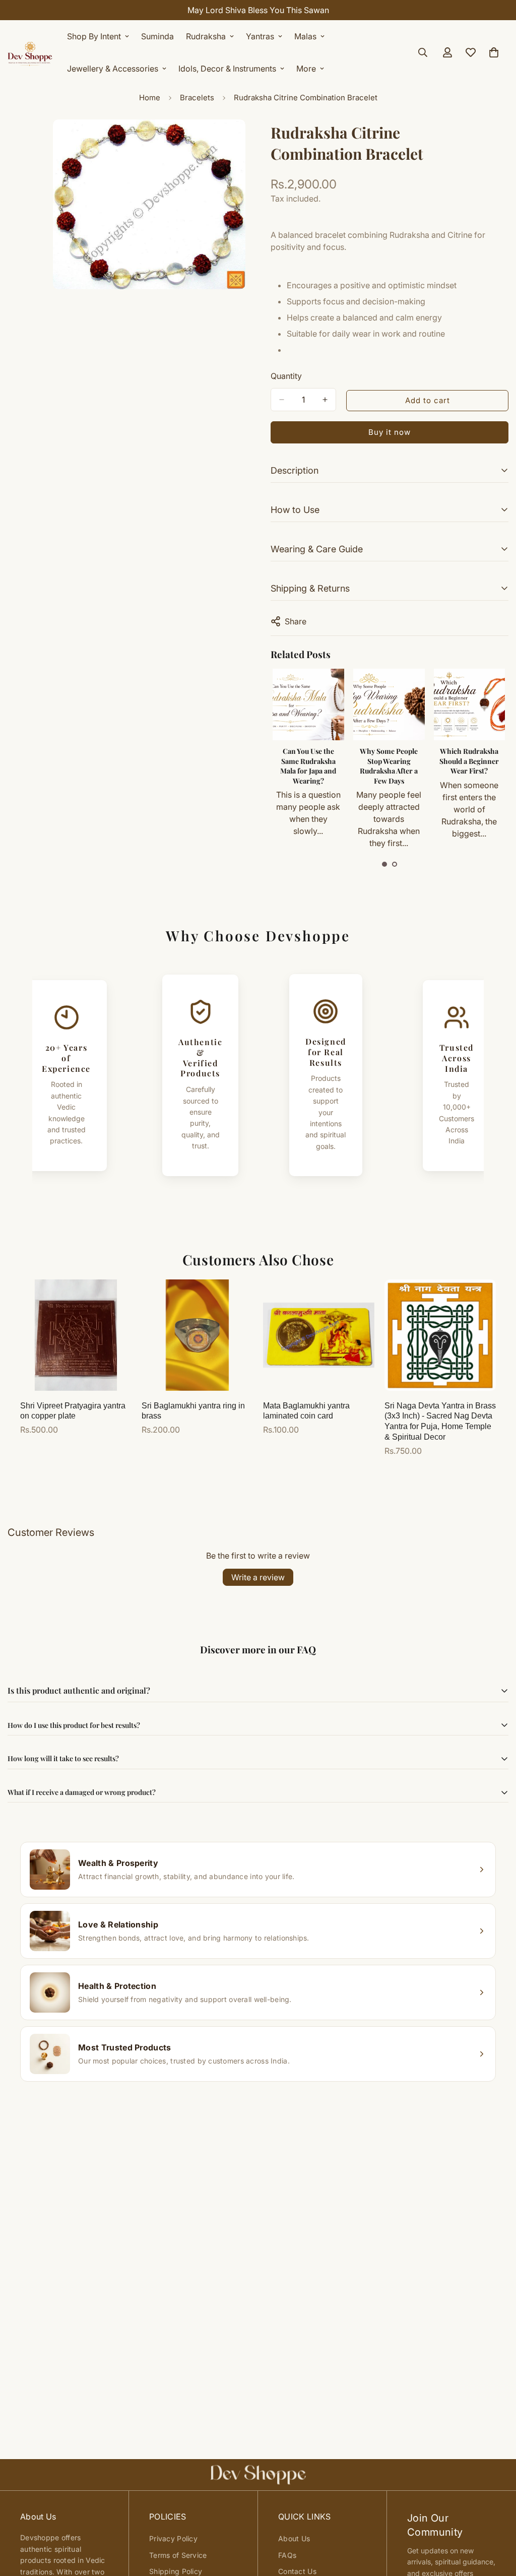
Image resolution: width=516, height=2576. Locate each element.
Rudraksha (206, 36)
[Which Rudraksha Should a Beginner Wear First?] (470, 704)
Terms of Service (178, 2555)
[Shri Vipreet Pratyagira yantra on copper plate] (76, 1335)
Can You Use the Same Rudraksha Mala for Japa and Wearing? (308, 766)
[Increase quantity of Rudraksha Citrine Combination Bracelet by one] (325, 400)
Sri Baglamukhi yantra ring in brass (193, 1411)
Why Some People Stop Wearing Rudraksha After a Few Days (389, 766)
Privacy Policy (173, 2538)
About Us (294, 2538)
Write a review (258, 1577)
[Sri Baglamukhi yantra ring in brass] (197, 1335)
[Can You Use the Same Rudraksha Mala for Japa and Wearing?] (308, 704)
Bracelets (197, 98)
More (306, 69)
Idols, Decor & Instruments (227, 69)
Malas (305, 36)
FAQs (287, 2555)
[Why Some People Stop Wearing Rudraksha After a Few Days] (389, 704)
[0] (494, 52)
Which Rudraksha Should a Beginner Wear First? (469, 761)
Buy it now (390, 432)
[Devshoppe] (30, 52)
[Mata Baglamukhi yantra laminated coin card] (319, 1335)
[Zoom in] (237, 141)
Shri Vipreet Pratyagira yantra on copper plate (73, 1411)
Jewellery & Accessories (113, 69)
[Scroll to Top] (496, 2521)
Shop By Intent (94, 36)
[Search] (423, 52)
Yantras (260, 36)
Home (150, 98)
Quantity (286, 376)
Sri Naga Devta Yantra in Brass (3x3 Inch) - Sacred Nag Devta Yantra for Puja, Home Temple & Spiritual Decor (440, 1421)
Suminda (157, 36)
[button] (384, 864)
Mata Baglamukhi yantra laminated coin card (306, 1411)
